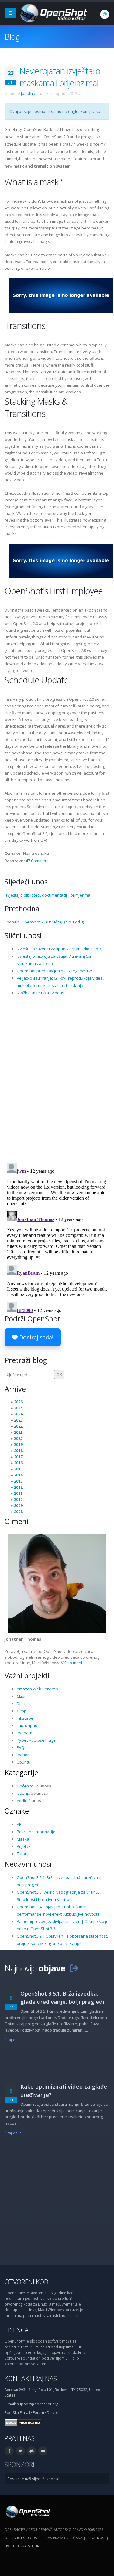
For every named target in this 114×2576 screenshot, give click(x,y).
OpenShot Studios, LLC (24, 2538)
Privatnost (96, 2538)
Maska (23, 1839)
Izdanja (24, 1793)
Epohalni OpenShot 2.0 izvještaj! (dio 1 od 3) (44, 922)
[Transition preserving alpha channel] (61, 560)
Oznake (17, 1811)
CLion (22, 1696)
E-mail (25, 2412)
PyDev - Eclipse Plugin (37, 1740)
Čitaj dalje (13, 2040)
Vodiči (22, 1801)
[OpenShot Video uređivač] (28, 2511)
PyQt (21, 1747)
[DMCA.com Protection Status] (23, 2422)
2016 (18, 1463)
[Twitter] (20, 2451)
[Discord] (32, 2451)
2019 (18, 1444)
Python (23, 1755)
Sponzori (19, 2464)
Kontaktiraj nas (31, 2378)
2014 (18, 1475)
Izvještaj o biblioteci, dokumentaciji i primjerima (47, 895)
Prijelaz (24, 1846)
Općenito (25, 1786)
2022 (18, 1426)
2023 (18, 1420)
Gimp (22, 1711)
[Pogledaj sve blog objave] (74, 1968)
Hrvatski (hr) (29, 2546)
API (20, 1824)
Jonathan (29, 93)
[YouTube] (43, 2451)
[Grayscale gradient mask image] (61, 295)
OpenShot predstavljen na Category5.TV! (54, 971)
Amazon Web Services (37, 1689)
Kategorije (21, 1772)
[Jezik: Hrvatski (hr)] (105, 14)
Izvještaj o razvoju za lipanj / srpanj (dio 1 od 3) (59, 949)
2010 (18, 1499)
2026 (18, 1402)
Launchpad (27, 1725)
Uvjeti (9, 2546)
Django (23, 1703)
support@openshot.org (37, 2404)
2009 (18, 1505)
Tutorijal (24, 1854)
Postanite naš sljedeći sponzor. (35, 2479)
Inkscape (25, 1718)
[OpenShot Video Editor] (53, 13)
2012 (18, 1487)
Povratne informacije (36, 1832)
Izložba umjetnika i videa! (40, 993)
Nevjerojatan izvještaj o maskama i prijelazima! (60, 77)
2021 (18, 1432)
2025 (18, 1408)
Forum (38, 2412)
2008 (18, 1512)
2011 (18, 1493)
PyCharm (25, 1733)
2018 (18, 1451)
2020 (18, 1438)
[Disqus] (57, 1079)
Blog (12, 37)
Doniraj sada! (35, 1337)
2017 (18, 1457)
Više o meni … (74, 1663)
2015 (18, 1469)
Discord (54, 2412)
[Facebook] (9, 2451)
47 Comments (38, 861)
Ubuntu (24, 1762)
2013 (18, 1481)
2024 (18, 1414)
